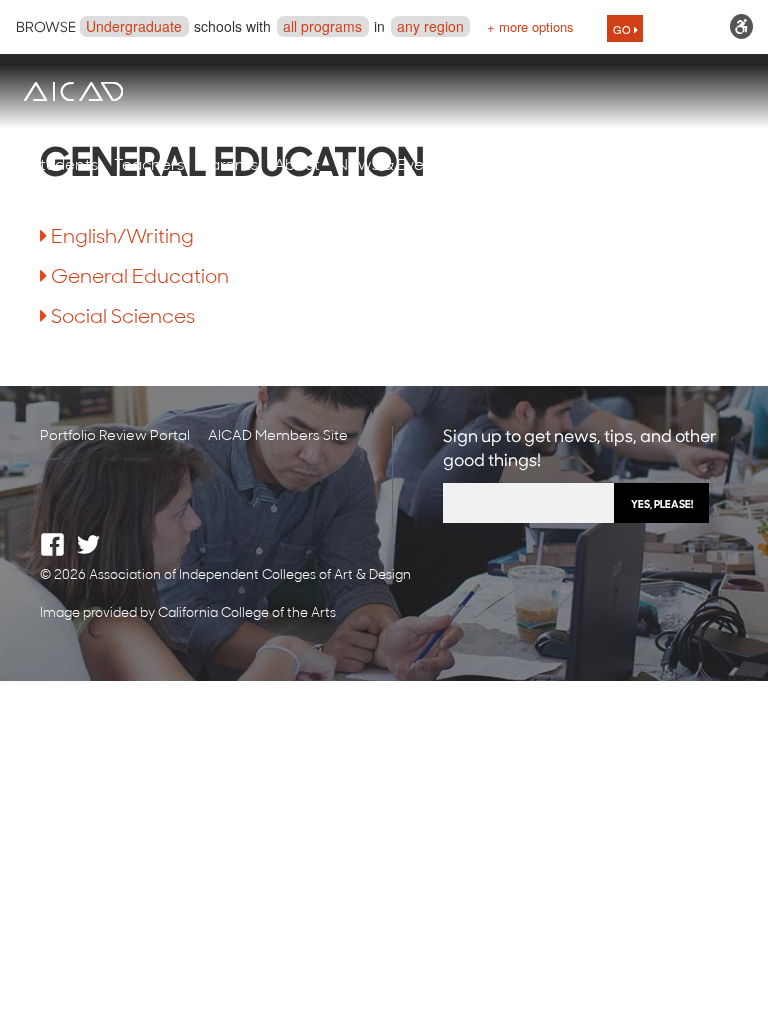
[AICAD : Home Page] (73, 91)
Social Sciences (123, 318)
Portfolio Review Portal (115, 436)
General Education (140, 278)
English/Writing (122, 238)
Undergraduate (134, 26)
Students (64, 166)
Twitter (88, 544)
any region (430, 26)
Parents (229, 166)
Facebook (52, 544)
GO (623, 29)
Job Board (501, 166)
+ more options (530, 26)
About (297, 166)
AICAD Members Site (278, 436)
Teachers (149, 166)
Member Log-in (614, 166)
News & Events (391, 166)
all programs (322, 26)
